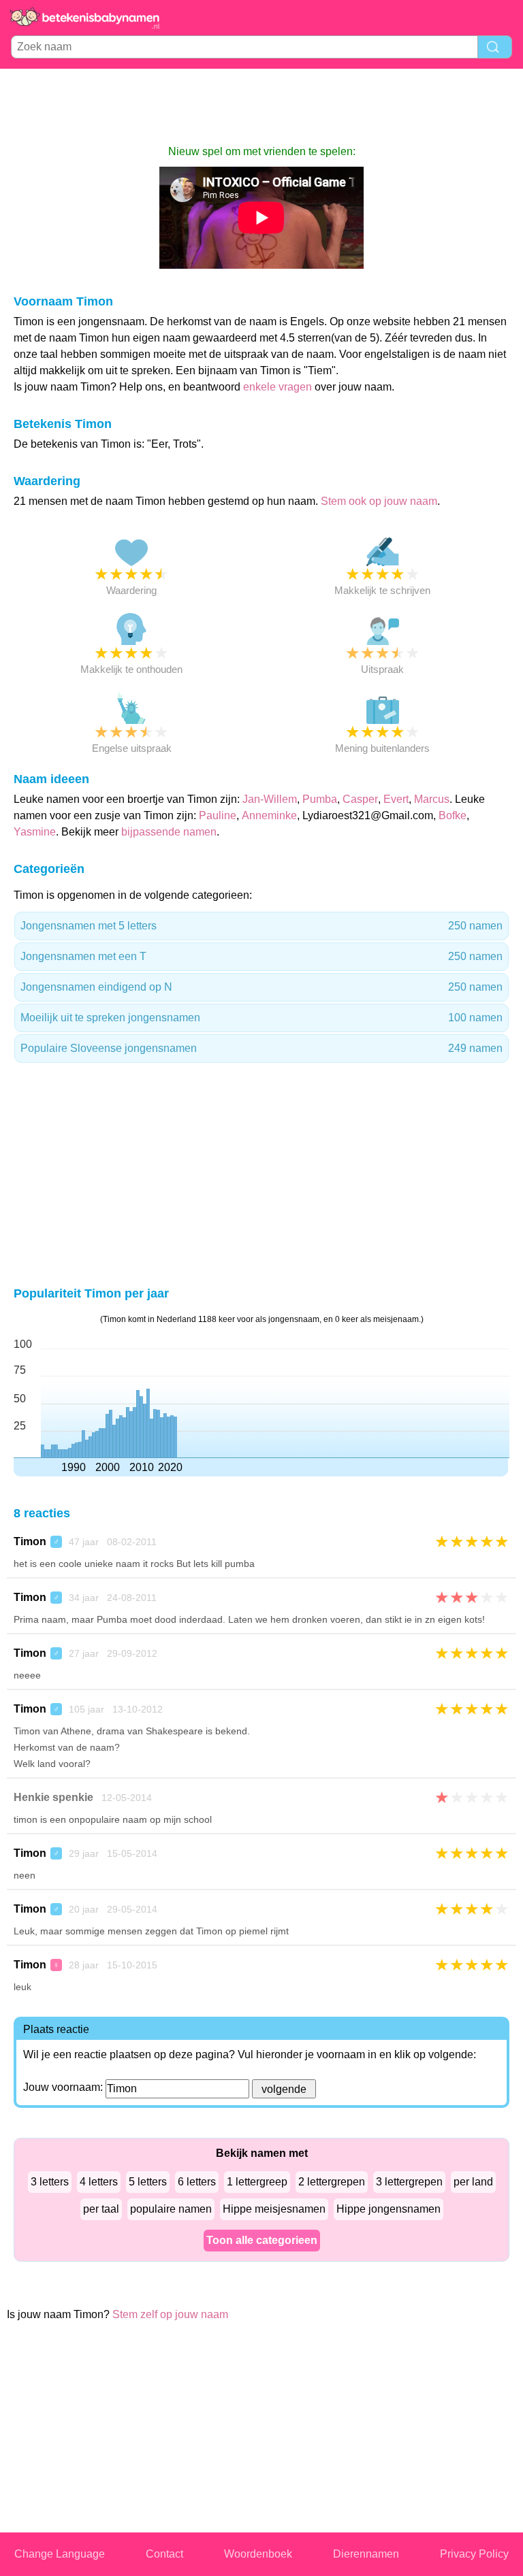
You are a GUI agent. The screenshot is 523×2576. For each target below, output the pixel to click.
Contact (164, 2554)
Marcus (432, 799)
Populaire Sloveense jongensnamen (261, 1048)
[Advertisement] (261, 106)
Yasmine (35, 832)
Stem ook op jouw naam (379, 501)
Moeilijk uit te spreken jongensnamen (261, 1018)
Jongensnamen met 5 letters (261, 926)
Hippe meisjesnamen (274, 2209)
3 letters (50, 2182)
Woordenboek (258, 2554)
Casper (360, 799)
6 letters (197, 2182)
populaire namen (171, 2209)
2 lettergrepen (332, 2182)
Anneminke (269, 815)
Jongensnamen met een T (261, 956)
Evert (396, 799)
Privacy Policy (474, 2554)
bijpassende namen (169, 832)
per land (473, 2182)
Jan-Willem (270, 799)
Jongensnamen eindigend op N (261, 987)
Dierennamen (366, 2554)
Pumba (320, 799)
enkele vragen (278, 387)
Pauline (218, 815)
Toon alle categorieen (262, 2240)
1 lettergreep (257, 2182)
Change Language (60, 2554)
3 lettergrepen (409, 2182)
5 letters (148, 2182)
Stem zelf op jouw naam (170, 2314)
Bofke (453, 815)
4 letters (99, 2182)
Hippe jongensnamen (389, 2209)
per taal (101, 2209)
